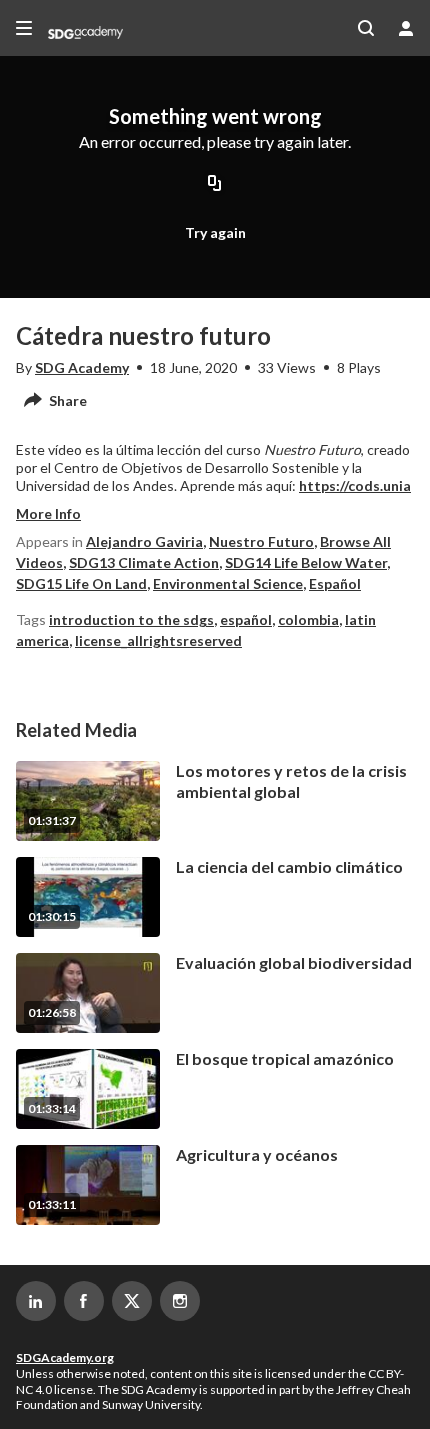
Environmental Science (228, 583)
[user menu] (406, 28)
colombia (308, 619)
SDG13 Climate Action (144, 562)
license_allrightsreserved (158, 640)
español (246, 619)
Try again (215, 232)
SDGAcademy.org (65, 1357)
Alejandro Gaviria (144, 541)
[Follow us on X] (132, 1301)
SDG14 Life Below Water (306, 562)
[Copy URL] (215, 185)
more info (48, 513)
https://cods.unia (355, 485)
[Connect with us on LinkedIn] (36, 1301)
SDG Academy (82, 367)
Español (335, 583)
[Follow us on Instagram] (180, 1301)
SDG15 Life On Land (81, 583)
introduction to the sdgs (131, 619)
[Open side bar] (24, 28)
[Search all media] (366, 28)
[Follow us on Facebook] (84, 1301)
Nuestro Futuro (261, 541)
